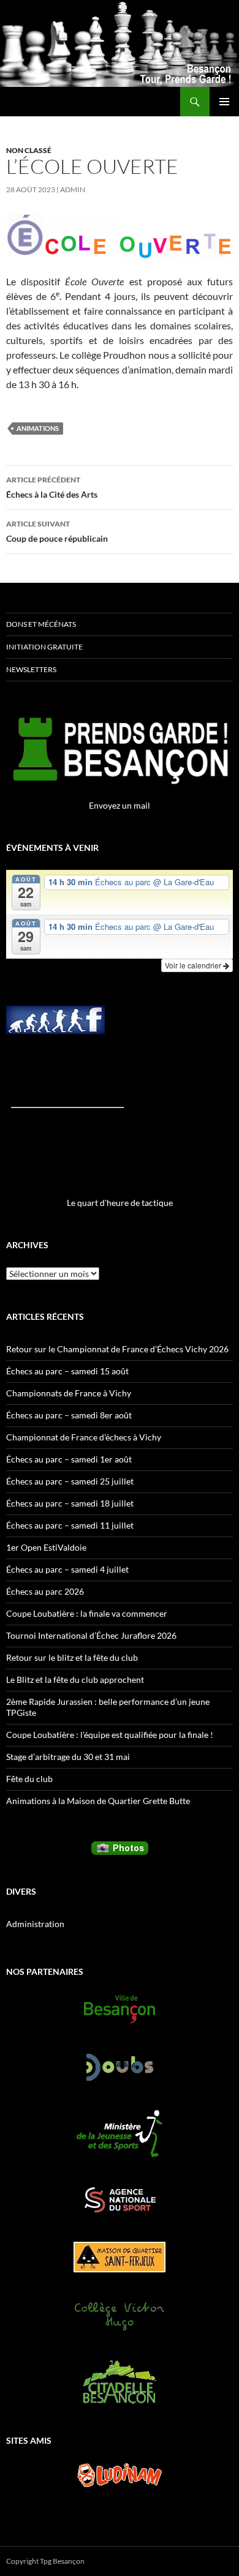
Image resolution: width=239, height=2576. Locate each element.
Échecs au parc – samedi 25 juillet (70, 1481)
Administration (35, 1924)
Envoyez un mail (120, 805)
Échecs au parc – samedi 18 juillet (70, 1503)
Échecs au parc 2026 (45, 1591)
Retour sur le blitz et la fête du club (72, 1657)
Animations (38, 428)
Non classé (29, 150)
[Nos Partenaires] (120, 2009)
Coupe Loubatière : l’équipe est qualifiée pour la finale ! (110, 1735)
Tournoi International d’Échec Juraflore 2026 (91, 1635)
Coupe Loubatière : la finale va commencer (87, 1613)
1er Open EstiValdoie (46, 1547)
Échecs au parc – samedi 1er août (69, 1459)
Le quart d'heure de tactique (120, 1203)
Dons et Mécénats (41, 624)
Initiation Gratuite (44, 647)
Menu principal (224, 102)
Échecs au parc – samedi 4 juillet (67, 1569)
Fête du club (29, 1779)
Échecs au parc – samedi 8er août (69, 1415)
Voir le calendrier (194, 965)
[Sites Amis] (120, 2475)
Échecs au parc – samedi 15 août (67, 1371)
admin (73, 189)
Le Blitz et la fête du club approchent (75, 1679)
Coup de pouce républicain (57, 531)
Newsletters (31, 669)
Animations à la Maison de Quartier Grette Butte (98, 1801)
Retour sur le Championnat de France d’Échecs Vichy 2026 (117, 1349)
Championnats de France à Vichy (69, 1393)
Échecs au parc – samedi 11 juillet (70, 1525)
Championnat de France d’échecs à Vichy (84, 1437)
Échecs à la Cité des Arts (52, 487)
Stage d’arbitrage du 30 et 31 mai (68, 1757)
